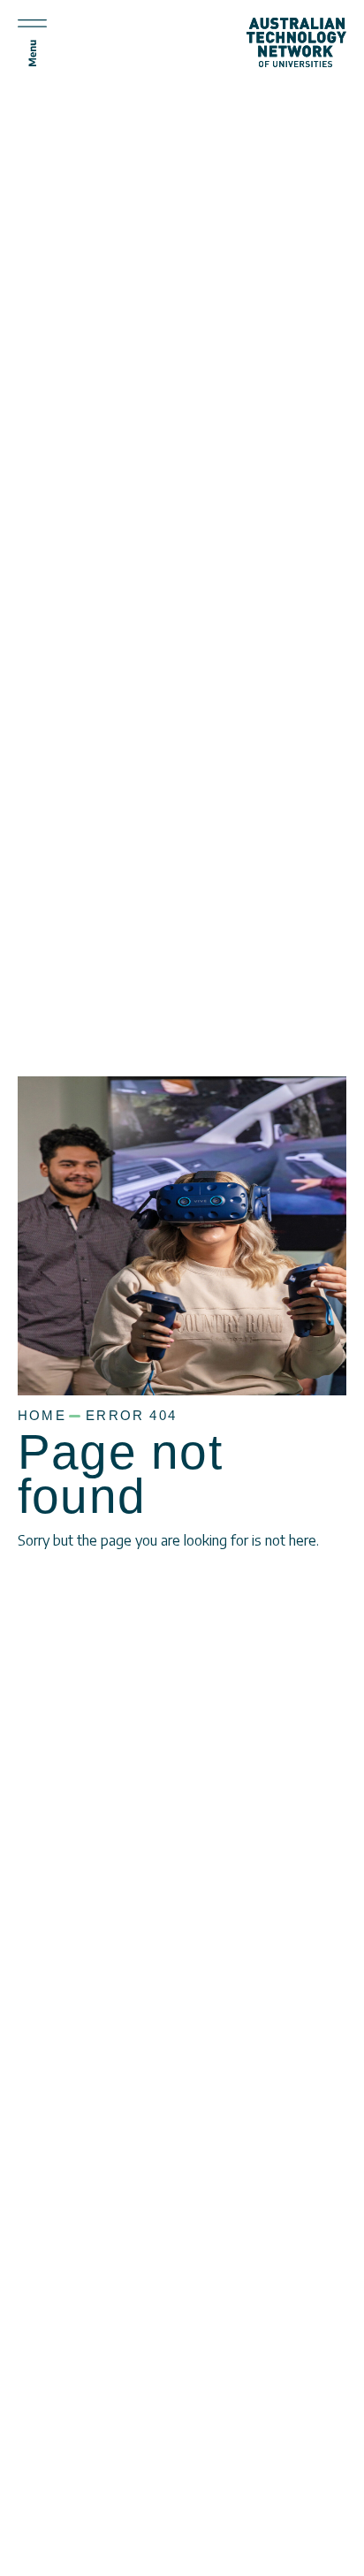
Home (42, 1416)
